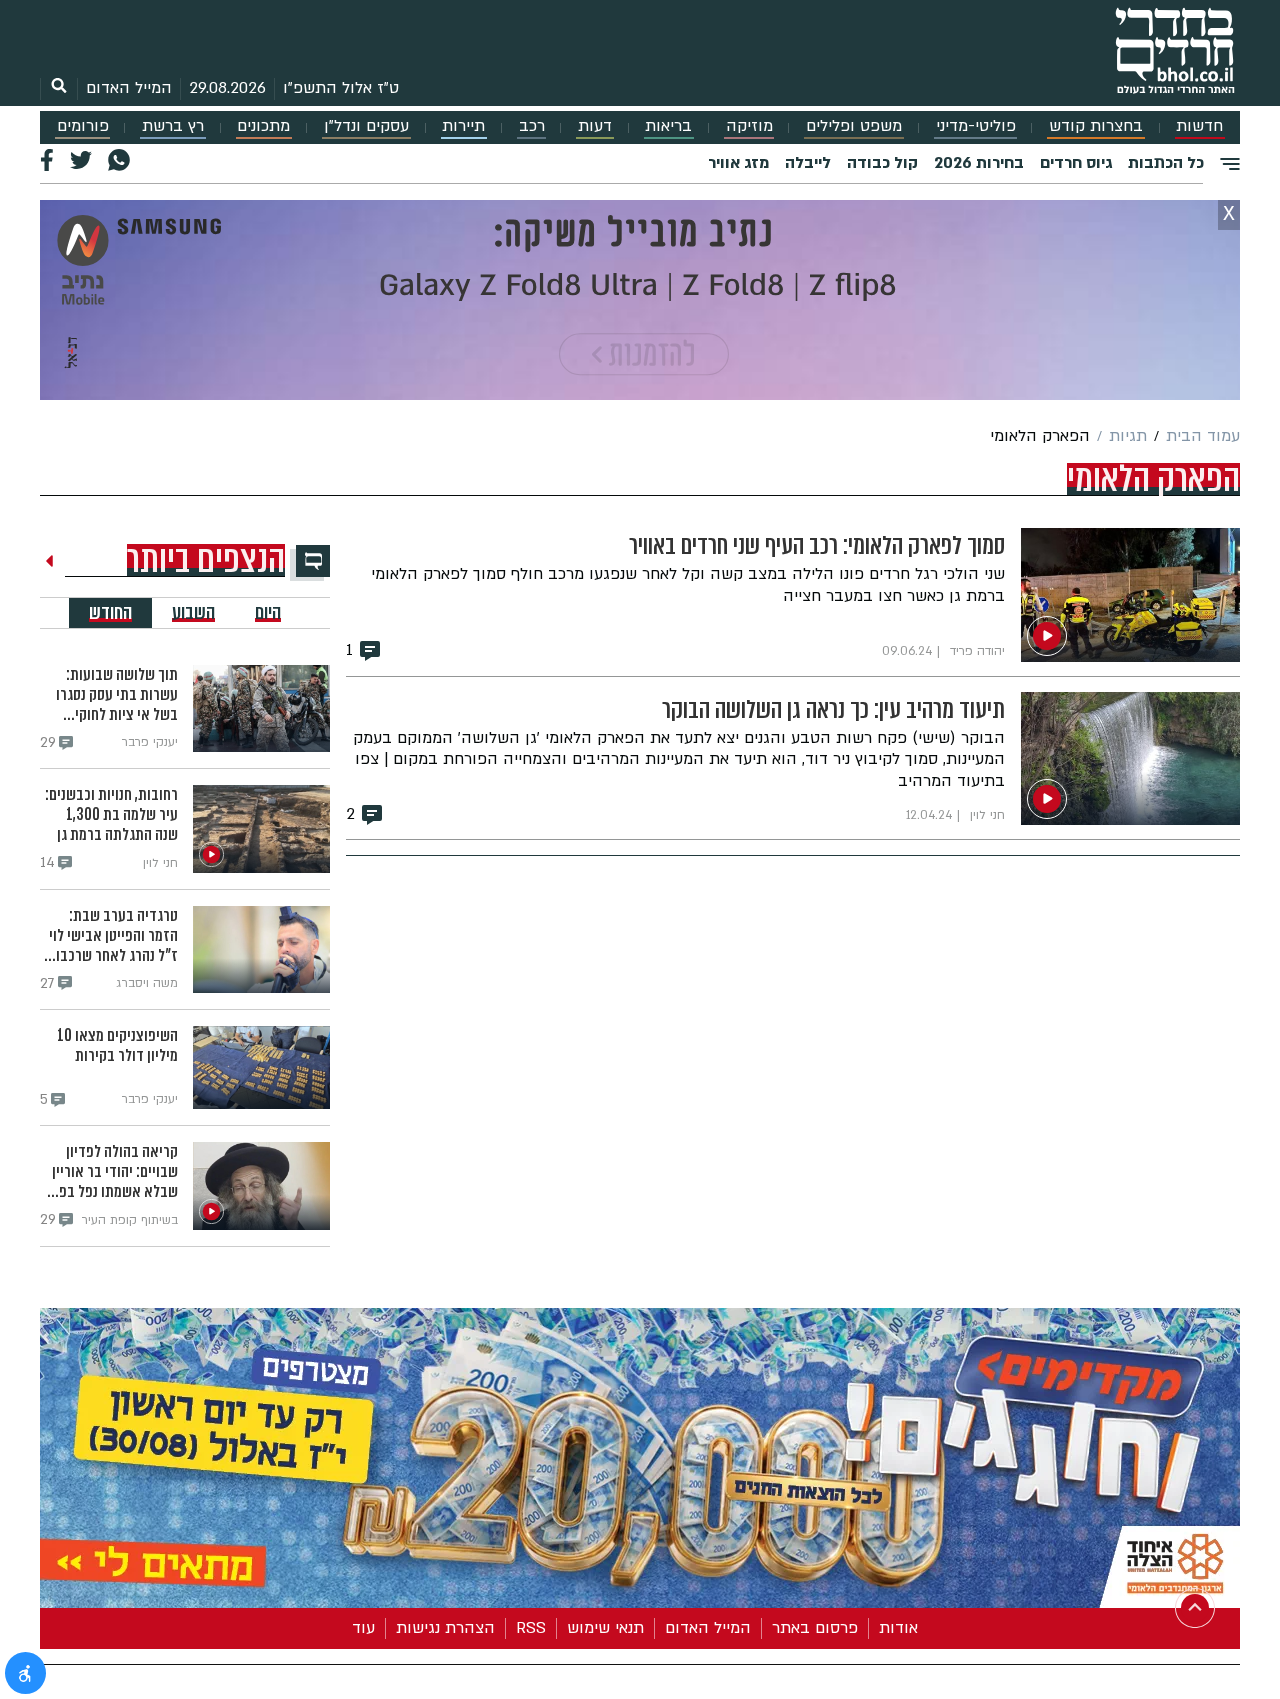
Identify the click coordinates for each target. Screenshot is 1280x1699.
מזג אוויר (738, 163)
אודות (898, 1628)
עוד (363, 1628)
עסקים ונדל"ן (366, 126)
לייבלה (808, 163)
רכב (532, 126)
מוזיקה (749, 126)
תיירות (463, 126)
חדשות (1199, 126)
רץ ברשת (173, 126)
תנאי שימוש (605, 1628)
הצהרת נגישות (445, 1628)
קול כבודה (882, 163)
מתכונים (263, 126)
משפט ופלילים (854, 126)
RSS (531, 1628)
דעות (595, 126)
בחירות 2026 (979, 163)
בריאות (668, 126)
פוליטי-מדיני (976, 126)
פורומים (83, 126)
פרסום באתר (815, 1628)
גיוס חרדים (1076, 163)
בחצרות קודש (1096, 126)
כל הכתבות (1166, 163)
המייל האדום (129, 88)
